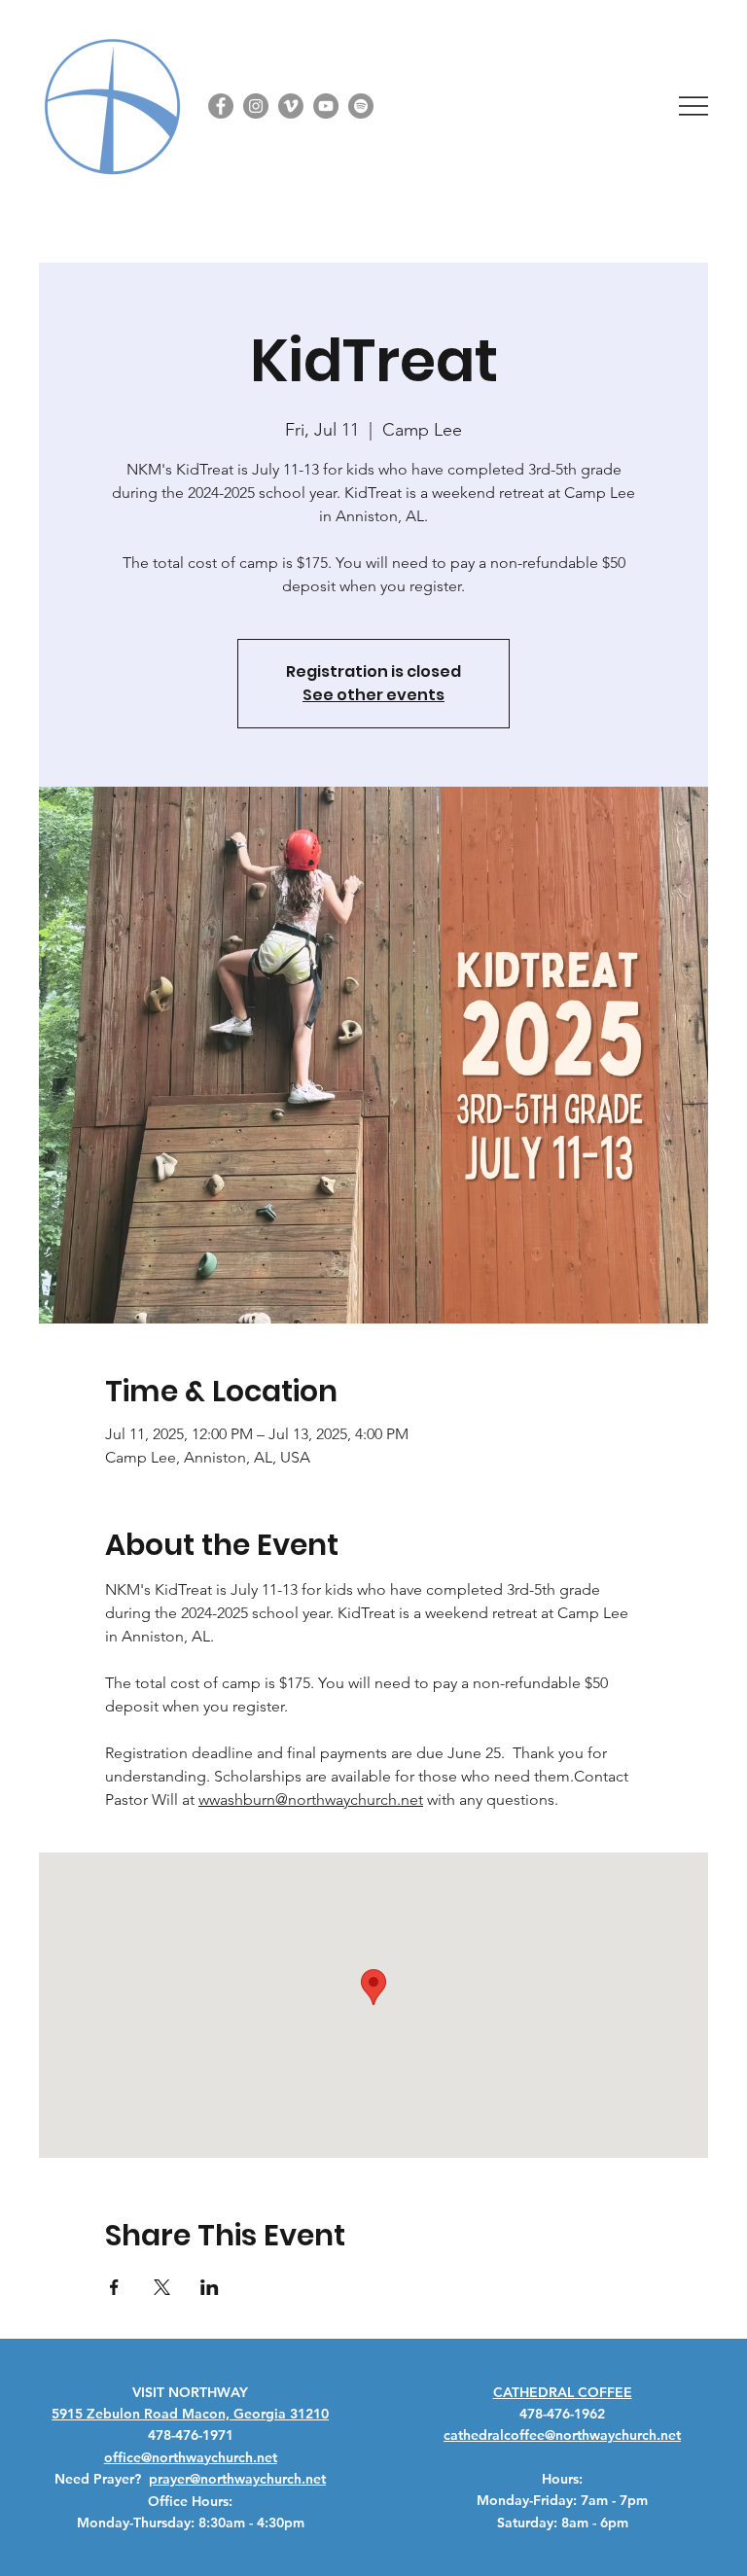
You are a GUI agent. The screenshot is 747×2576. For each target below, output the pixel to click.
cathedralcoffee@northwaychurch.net (562, 2435)
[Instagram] (256, 106)
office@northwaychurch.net (191, 2457)
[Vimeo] (291, 106)
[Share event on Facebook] (114, 2287)
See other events (373, 695)
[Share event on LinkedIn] (210, 2287)
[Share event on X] (162, 2287)
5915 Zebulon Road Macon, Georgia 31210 (190, 2414)
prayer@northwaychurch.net (237, 2479)
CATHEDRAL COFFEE (563, 2392)
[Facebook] (221, 106)
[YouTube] (326, 106)
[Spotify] (361, 106)
